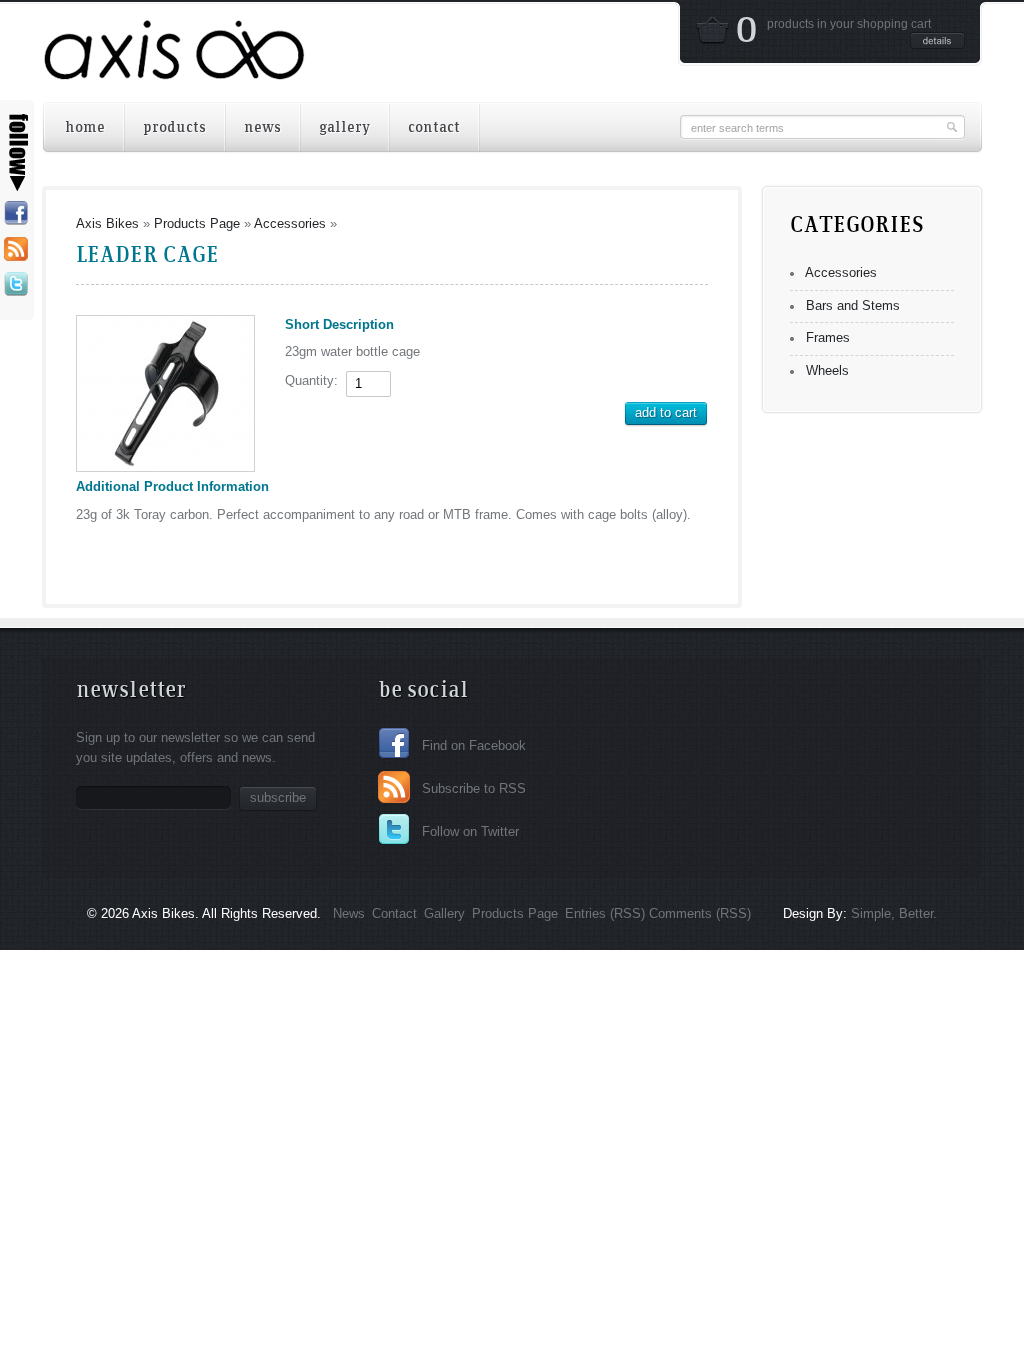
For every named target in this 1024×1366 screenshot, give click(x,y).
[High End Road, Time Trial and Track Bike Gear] (174, 67)
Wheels (827, 370)
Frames (828, 337)
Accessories (290, 223)
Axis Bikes (107, 223)
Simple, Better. (892, 913)
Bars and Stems (853, 305)
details (937, 40)
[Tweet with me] (16, 285)
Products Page (197, 223)
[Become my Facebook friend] (16, 214)
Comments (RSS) (700, 913)
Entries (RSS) (605, 913)
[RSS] (16, 250)
